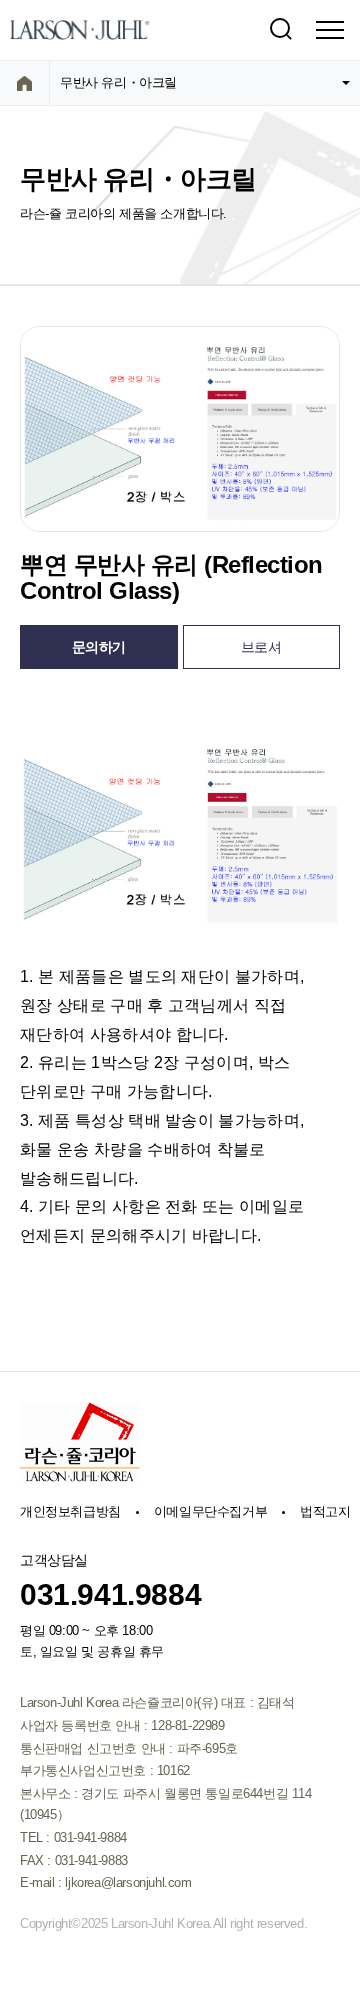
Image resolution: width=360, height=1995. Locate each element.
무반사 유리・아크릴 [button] (118, 82)
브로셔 (261, 647)
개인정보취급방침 (70, 1511)
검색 (280, 30)
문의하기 (99, 647)
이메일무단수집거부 (210, 1511)
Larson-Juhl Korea (80, 30)
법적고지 (325, 1511)
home (24, 83)
